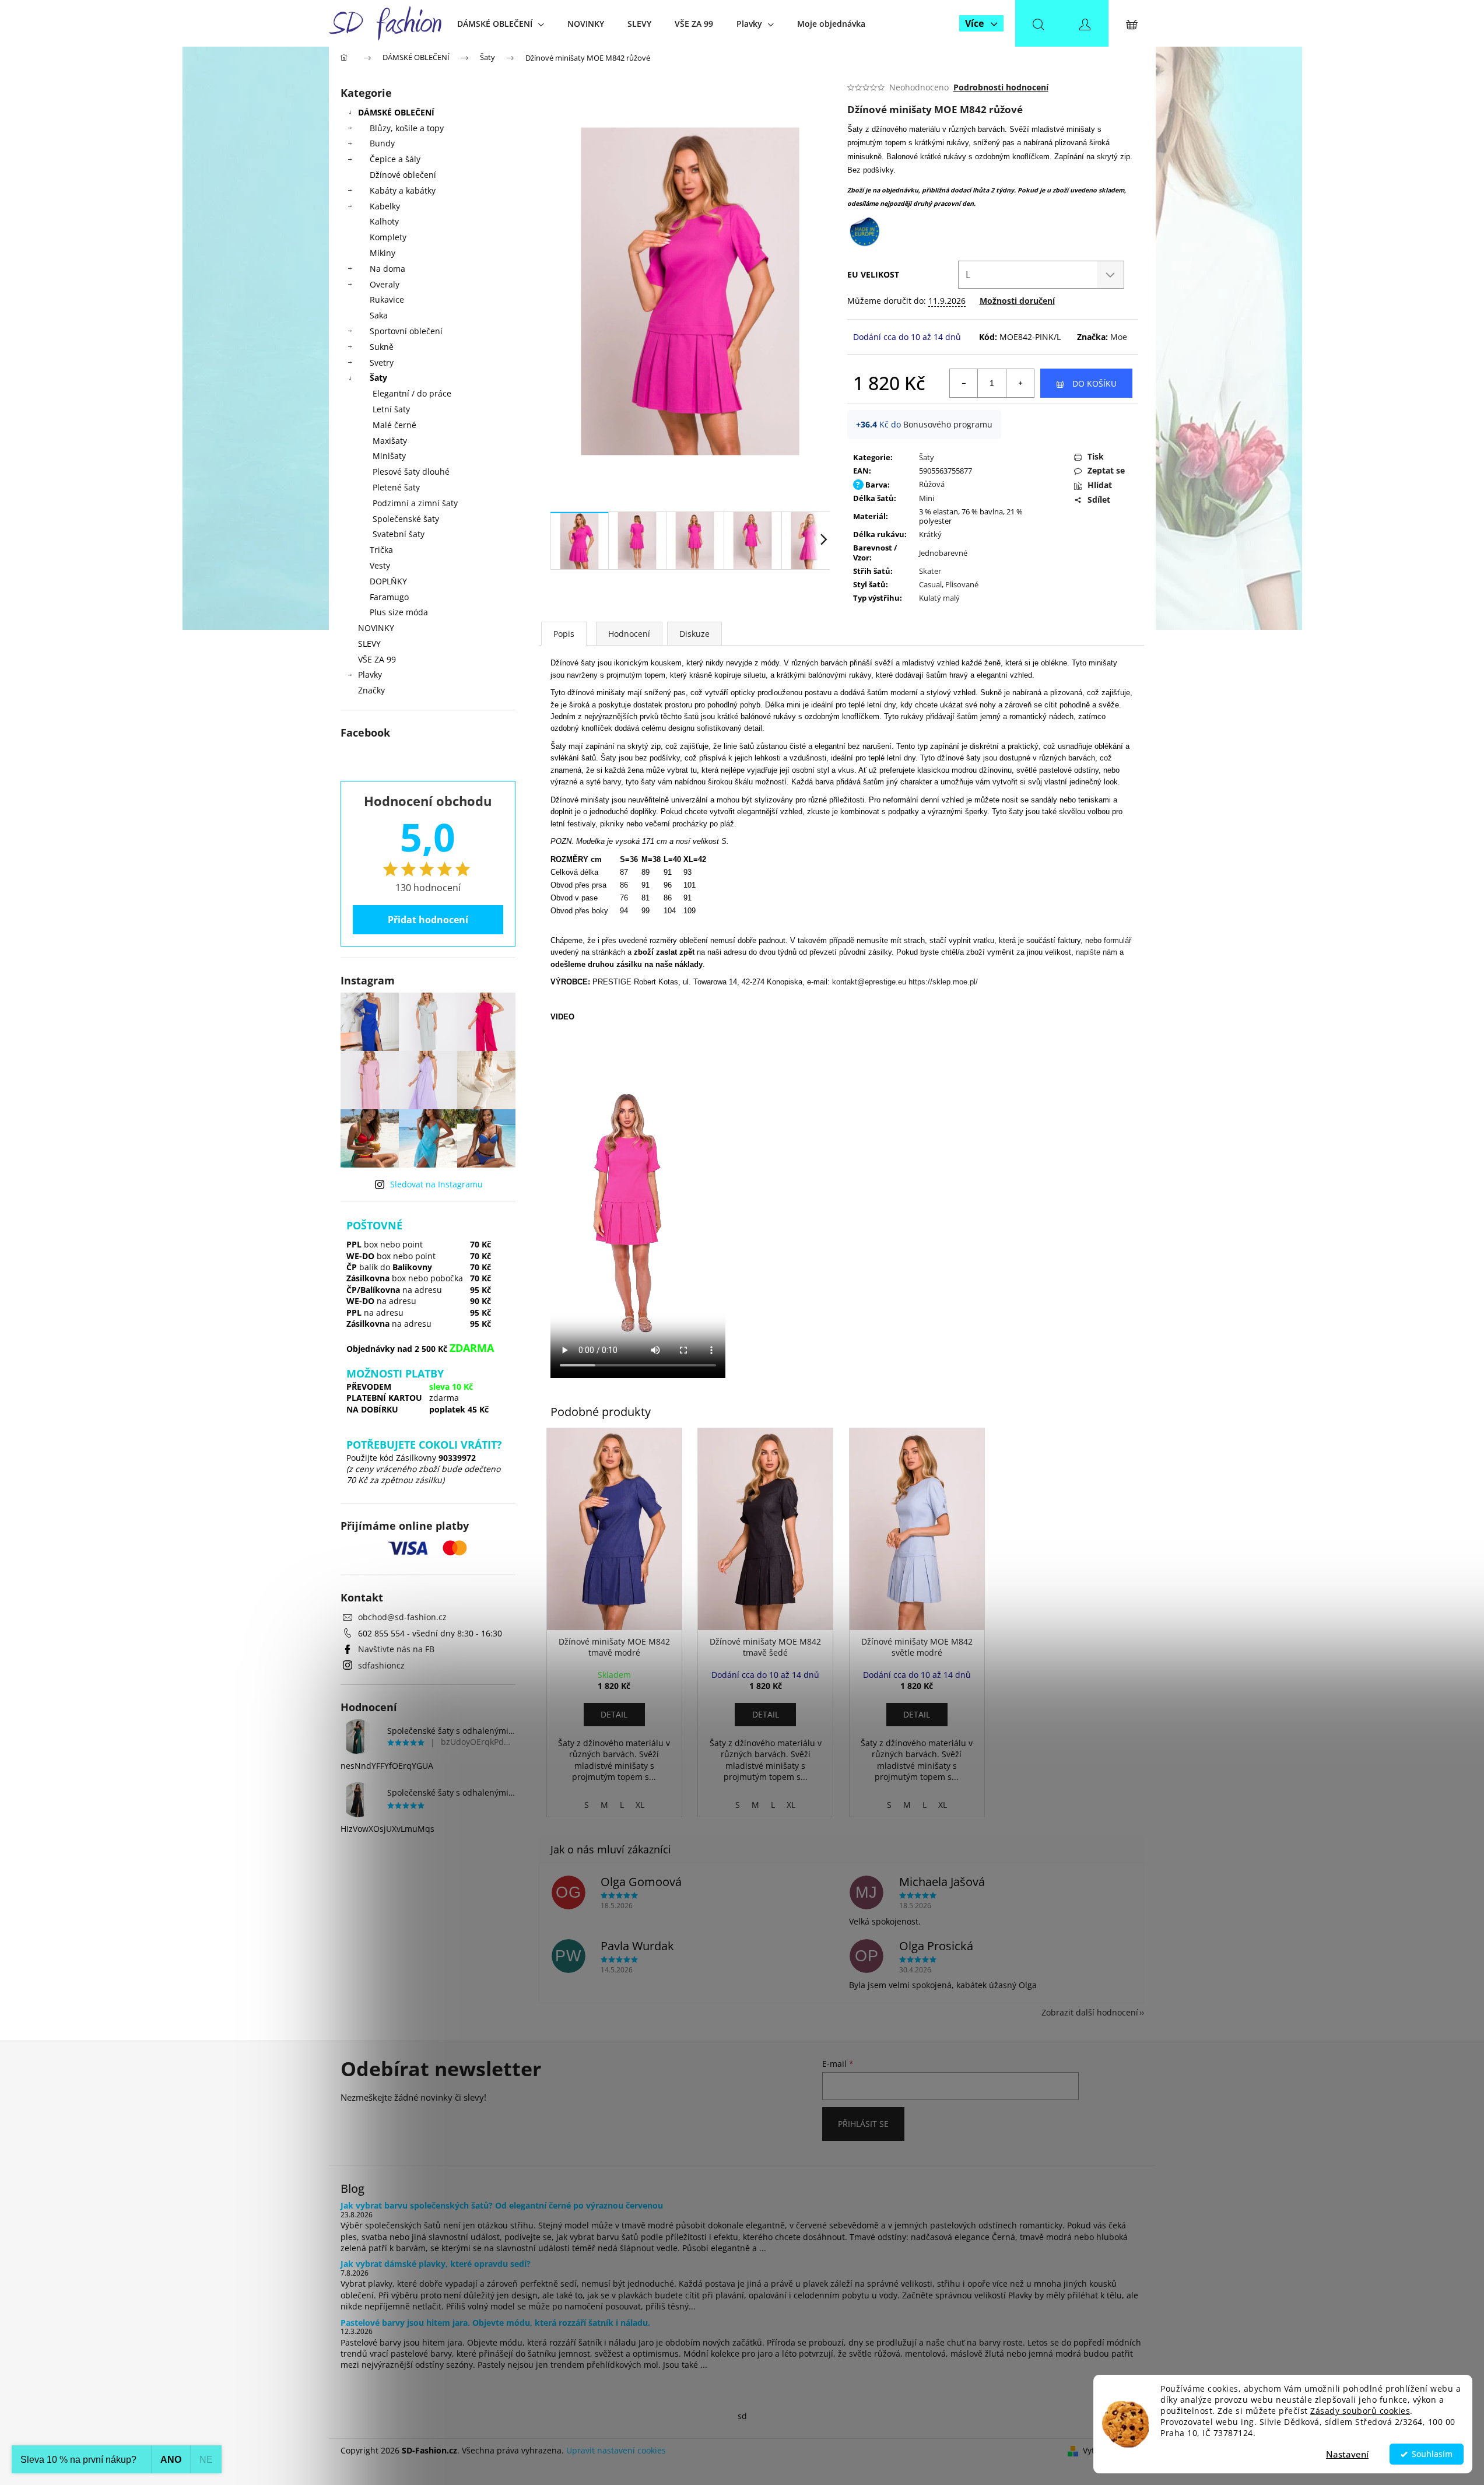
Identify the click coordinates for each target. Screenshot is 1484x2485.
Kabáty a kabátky (403, 190)
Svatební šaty (399, 534)
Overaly (385, 284)
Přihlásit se (863, 2124)
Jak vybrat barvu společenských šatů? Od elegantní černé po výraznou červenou (502, 2205)
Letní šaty (391, 409)
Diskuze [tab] (694, 634)
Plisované (962, 584)
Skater (930, 571)
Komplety (388, 237)
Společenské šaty (406, 519)
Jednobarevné (943, 553)
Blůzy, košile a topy (407, 128)
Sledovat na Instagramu (436, 1184)
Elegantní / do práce (412, 393)
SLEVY (369, 644)
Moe (1119, 337)
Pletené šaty (396, 487)
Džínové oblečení (403, 175)
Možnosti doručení (1017, 301)
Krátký (930, 534)
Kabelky (385, 206)
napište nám (1097, 952)
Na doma (387, 269)
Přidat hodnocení (428, 920)
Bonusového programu (948, 424)
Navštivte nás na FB (396, 1649)
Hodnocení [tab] (629, 634)
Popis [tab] (564, 634)
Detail (614, 1714)
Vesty (380, 565)
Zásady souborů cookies (1360, 2411)
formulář (1118, 940)
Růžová (932, 484)
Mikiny (383, 253)
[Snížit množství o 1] (964, 383)
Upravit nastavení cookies (616, 2450)
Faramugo (389, 597)
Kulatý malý (939, 598)
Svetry (382, 362)
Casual (930, 584)
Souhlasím (1432, 2454)
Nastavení (1347, 2454)
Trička (381, 550)
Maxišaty (390, 441)
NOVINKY (376, 628)
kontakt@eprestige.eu (869, 982)
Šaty (378, 378)
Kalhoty (384, 221)
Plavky (370, 674)
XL (640, 1805)
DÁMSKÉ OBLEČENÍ (396, 112)
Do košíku (1094, 383)
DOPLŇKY (388, 581)
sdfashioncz (381, 1665)
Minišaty (389, 456)
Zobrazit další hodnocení (1090, 2012)
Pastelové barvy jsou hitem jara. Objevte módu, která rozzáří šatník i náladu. (495, 2323)
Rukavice (387, 299)
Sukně (382, 347)
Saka (379, 315)
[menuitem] (501, 24)
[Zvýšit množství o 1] (1020, 383)
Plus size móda (399, 612)
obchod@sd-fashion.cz (402, 1617)
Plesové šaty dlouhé (411, 472)
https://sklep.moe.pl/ (943, 982)
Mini (927, 498)
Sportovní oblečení (406, 331)
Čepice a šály (395, 159)
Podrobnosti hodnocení (1001, 87)
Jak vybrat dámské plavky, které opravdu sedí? (436, 2264)
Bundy (382, 143)
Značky (371, 690)
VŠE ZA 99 (377, 659)
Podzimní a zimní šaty (415, 503)
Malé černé (394, 425)
